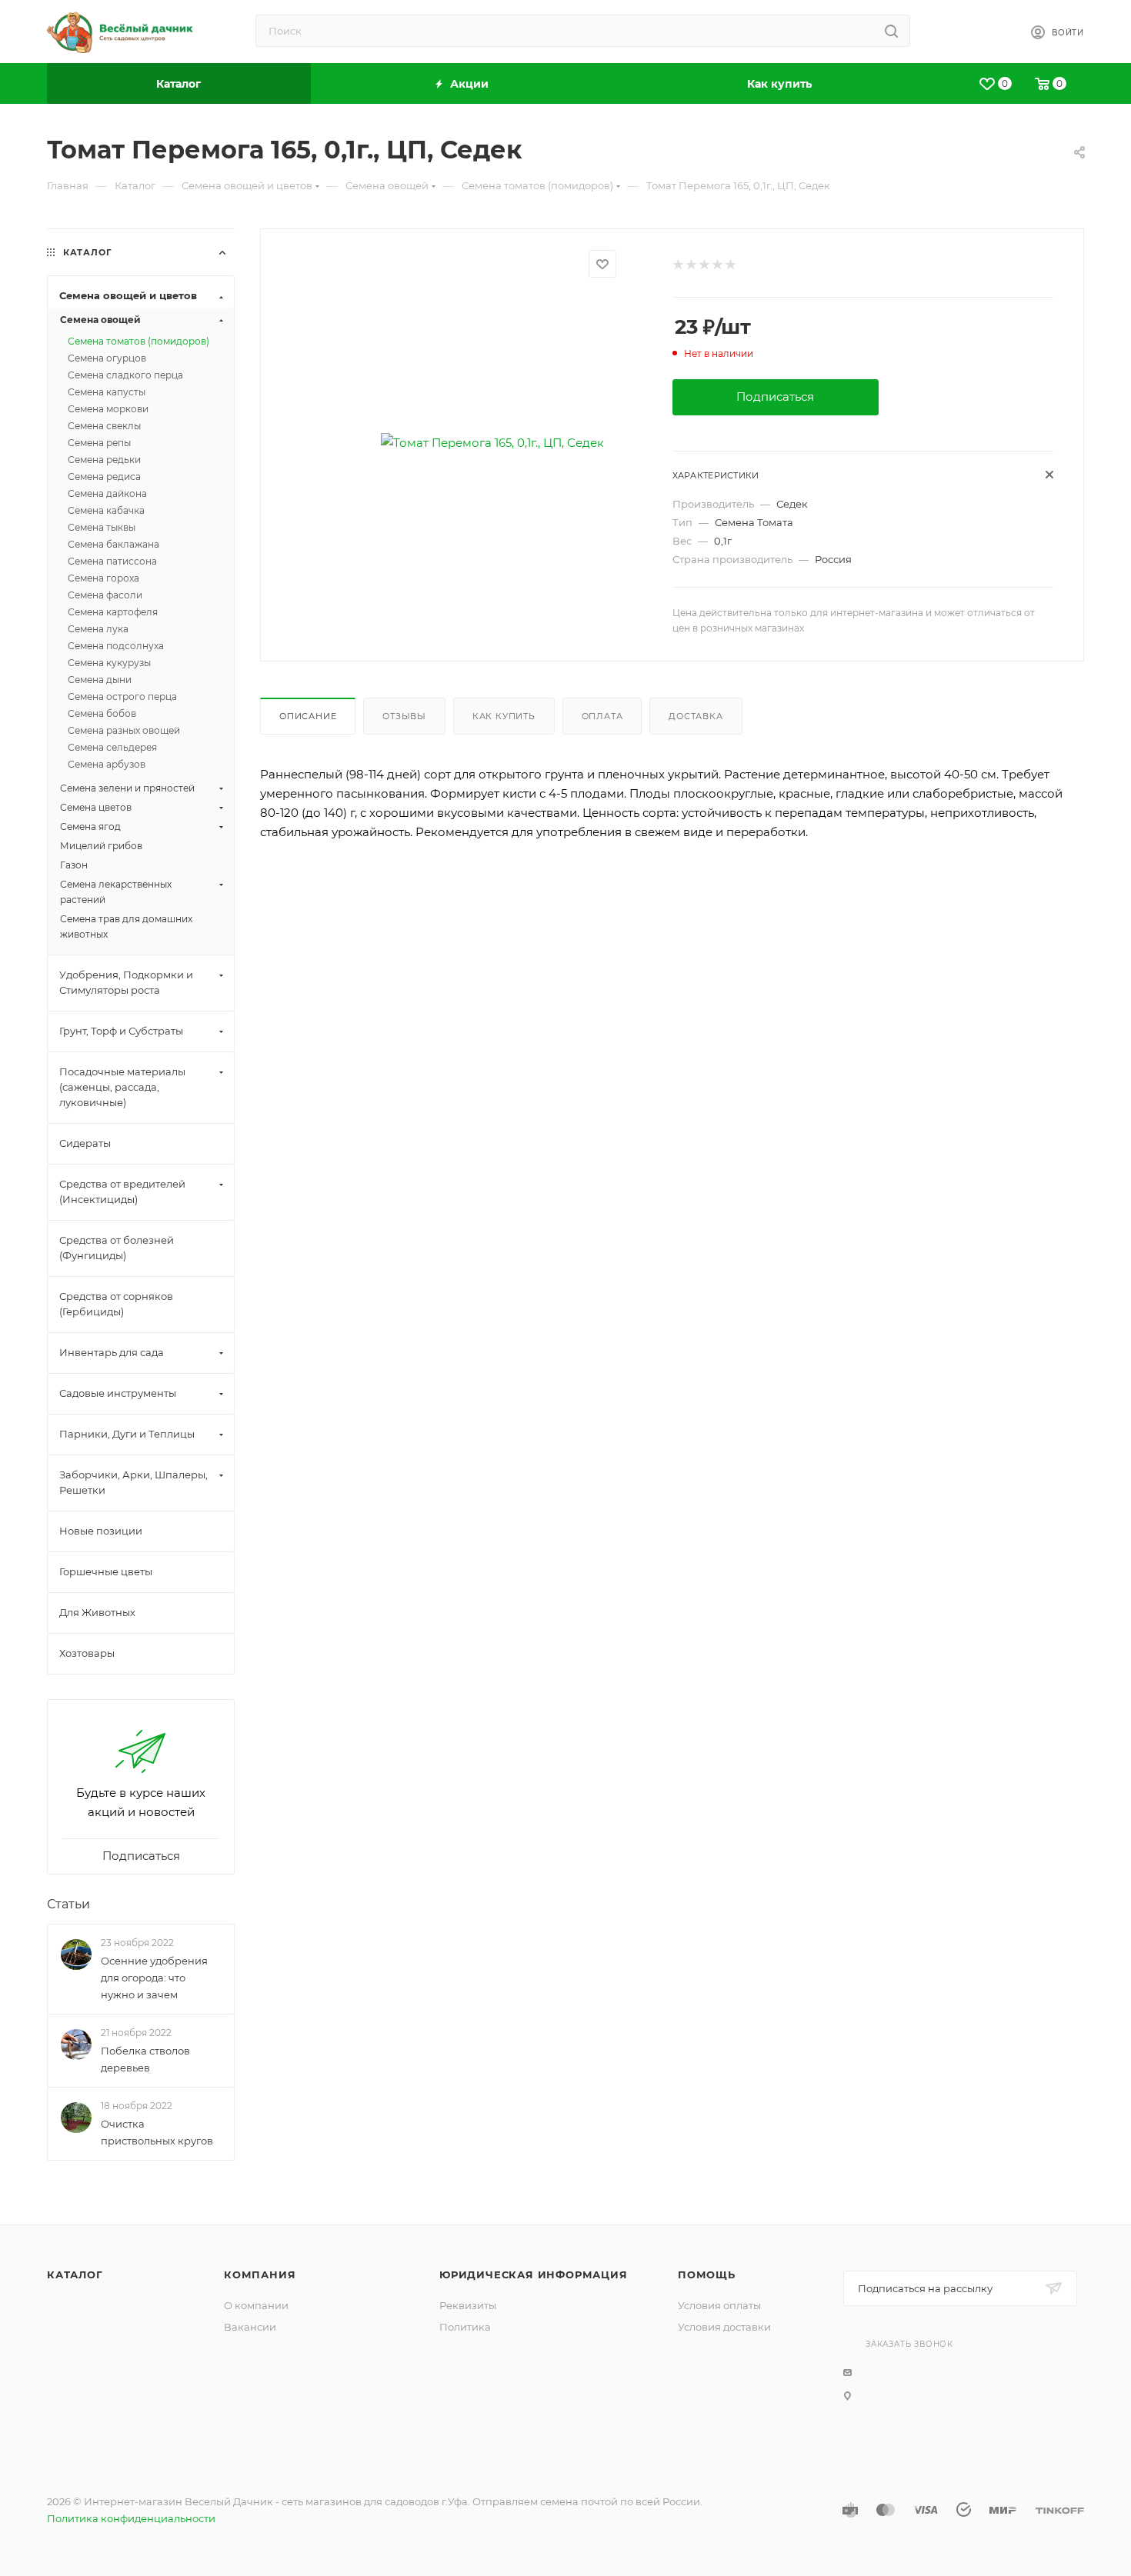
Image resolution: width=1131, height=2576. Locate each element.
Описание (308, 716)
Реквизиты (468, 2305)
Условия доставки (724, 2327)
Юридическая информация (534, 2274)
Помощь (707, 2274)
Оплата (602, 716)
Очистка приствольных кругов (157, 2133)
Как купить (504, 716)
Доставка (696, 716)
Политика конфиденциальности (131, 2518)
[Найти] (891, 31)
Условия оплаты (719, 2305)
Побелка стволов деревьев (145, 2059)
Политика (465, 2327)
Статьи (68, 1904)
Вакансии (250, 2327)
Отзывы (404, 716)
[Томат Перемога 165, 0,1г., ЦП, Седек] (492, 443)
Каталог (75, 2274)
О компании (256, 2305)
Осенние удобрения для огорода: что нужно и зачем (154, 1978)
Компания (260, 2274)
